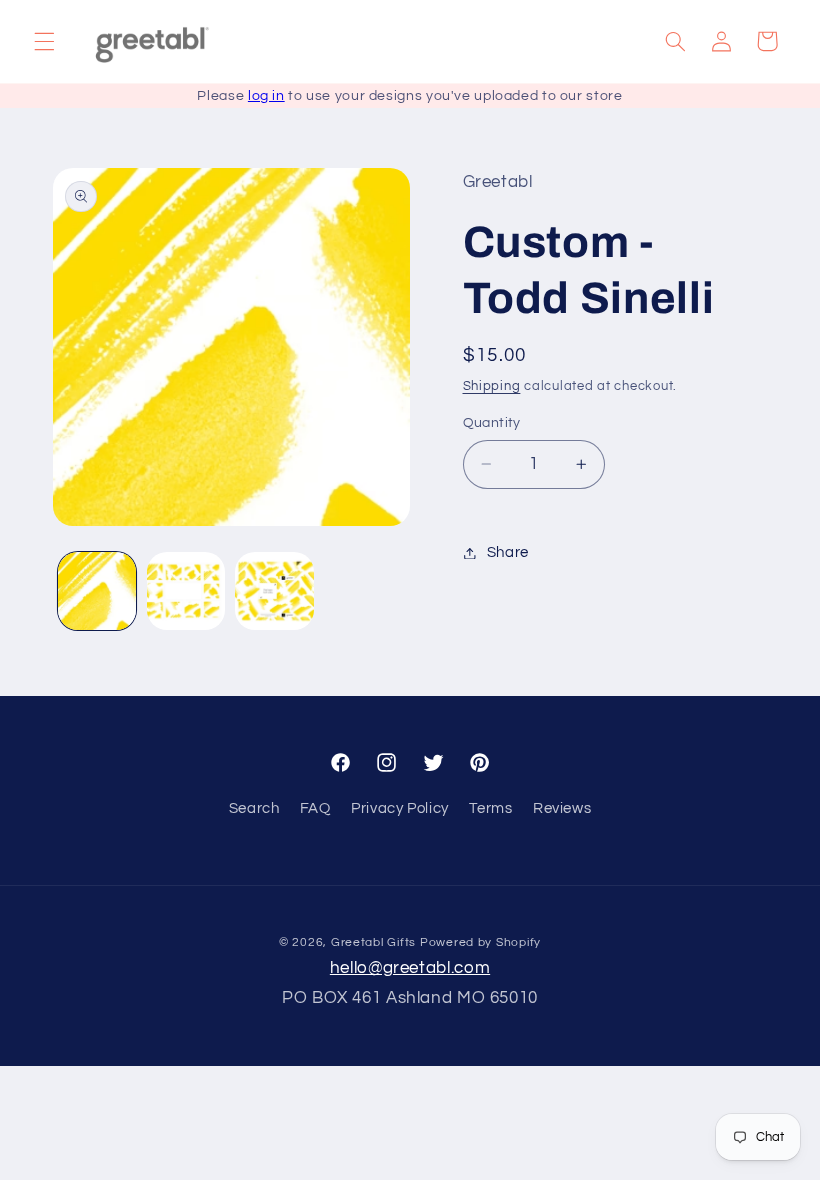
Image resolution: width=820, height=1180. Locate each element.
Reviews (562, 808)
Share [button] (508, 552)
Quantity (492, 423)
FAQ (315, 808)
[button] (44, 41)
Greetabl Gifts (373, 942)
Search (254, 808)
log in (266, 96)
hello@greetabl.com (410, 968)
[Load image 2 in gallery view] (186, 591)
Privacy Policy (400, 808)
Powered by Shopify (480, 942)
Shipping (492, 386)
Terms (490, 808)
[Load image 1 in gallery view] (97, 591)
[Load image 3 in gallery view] (274, 591)
